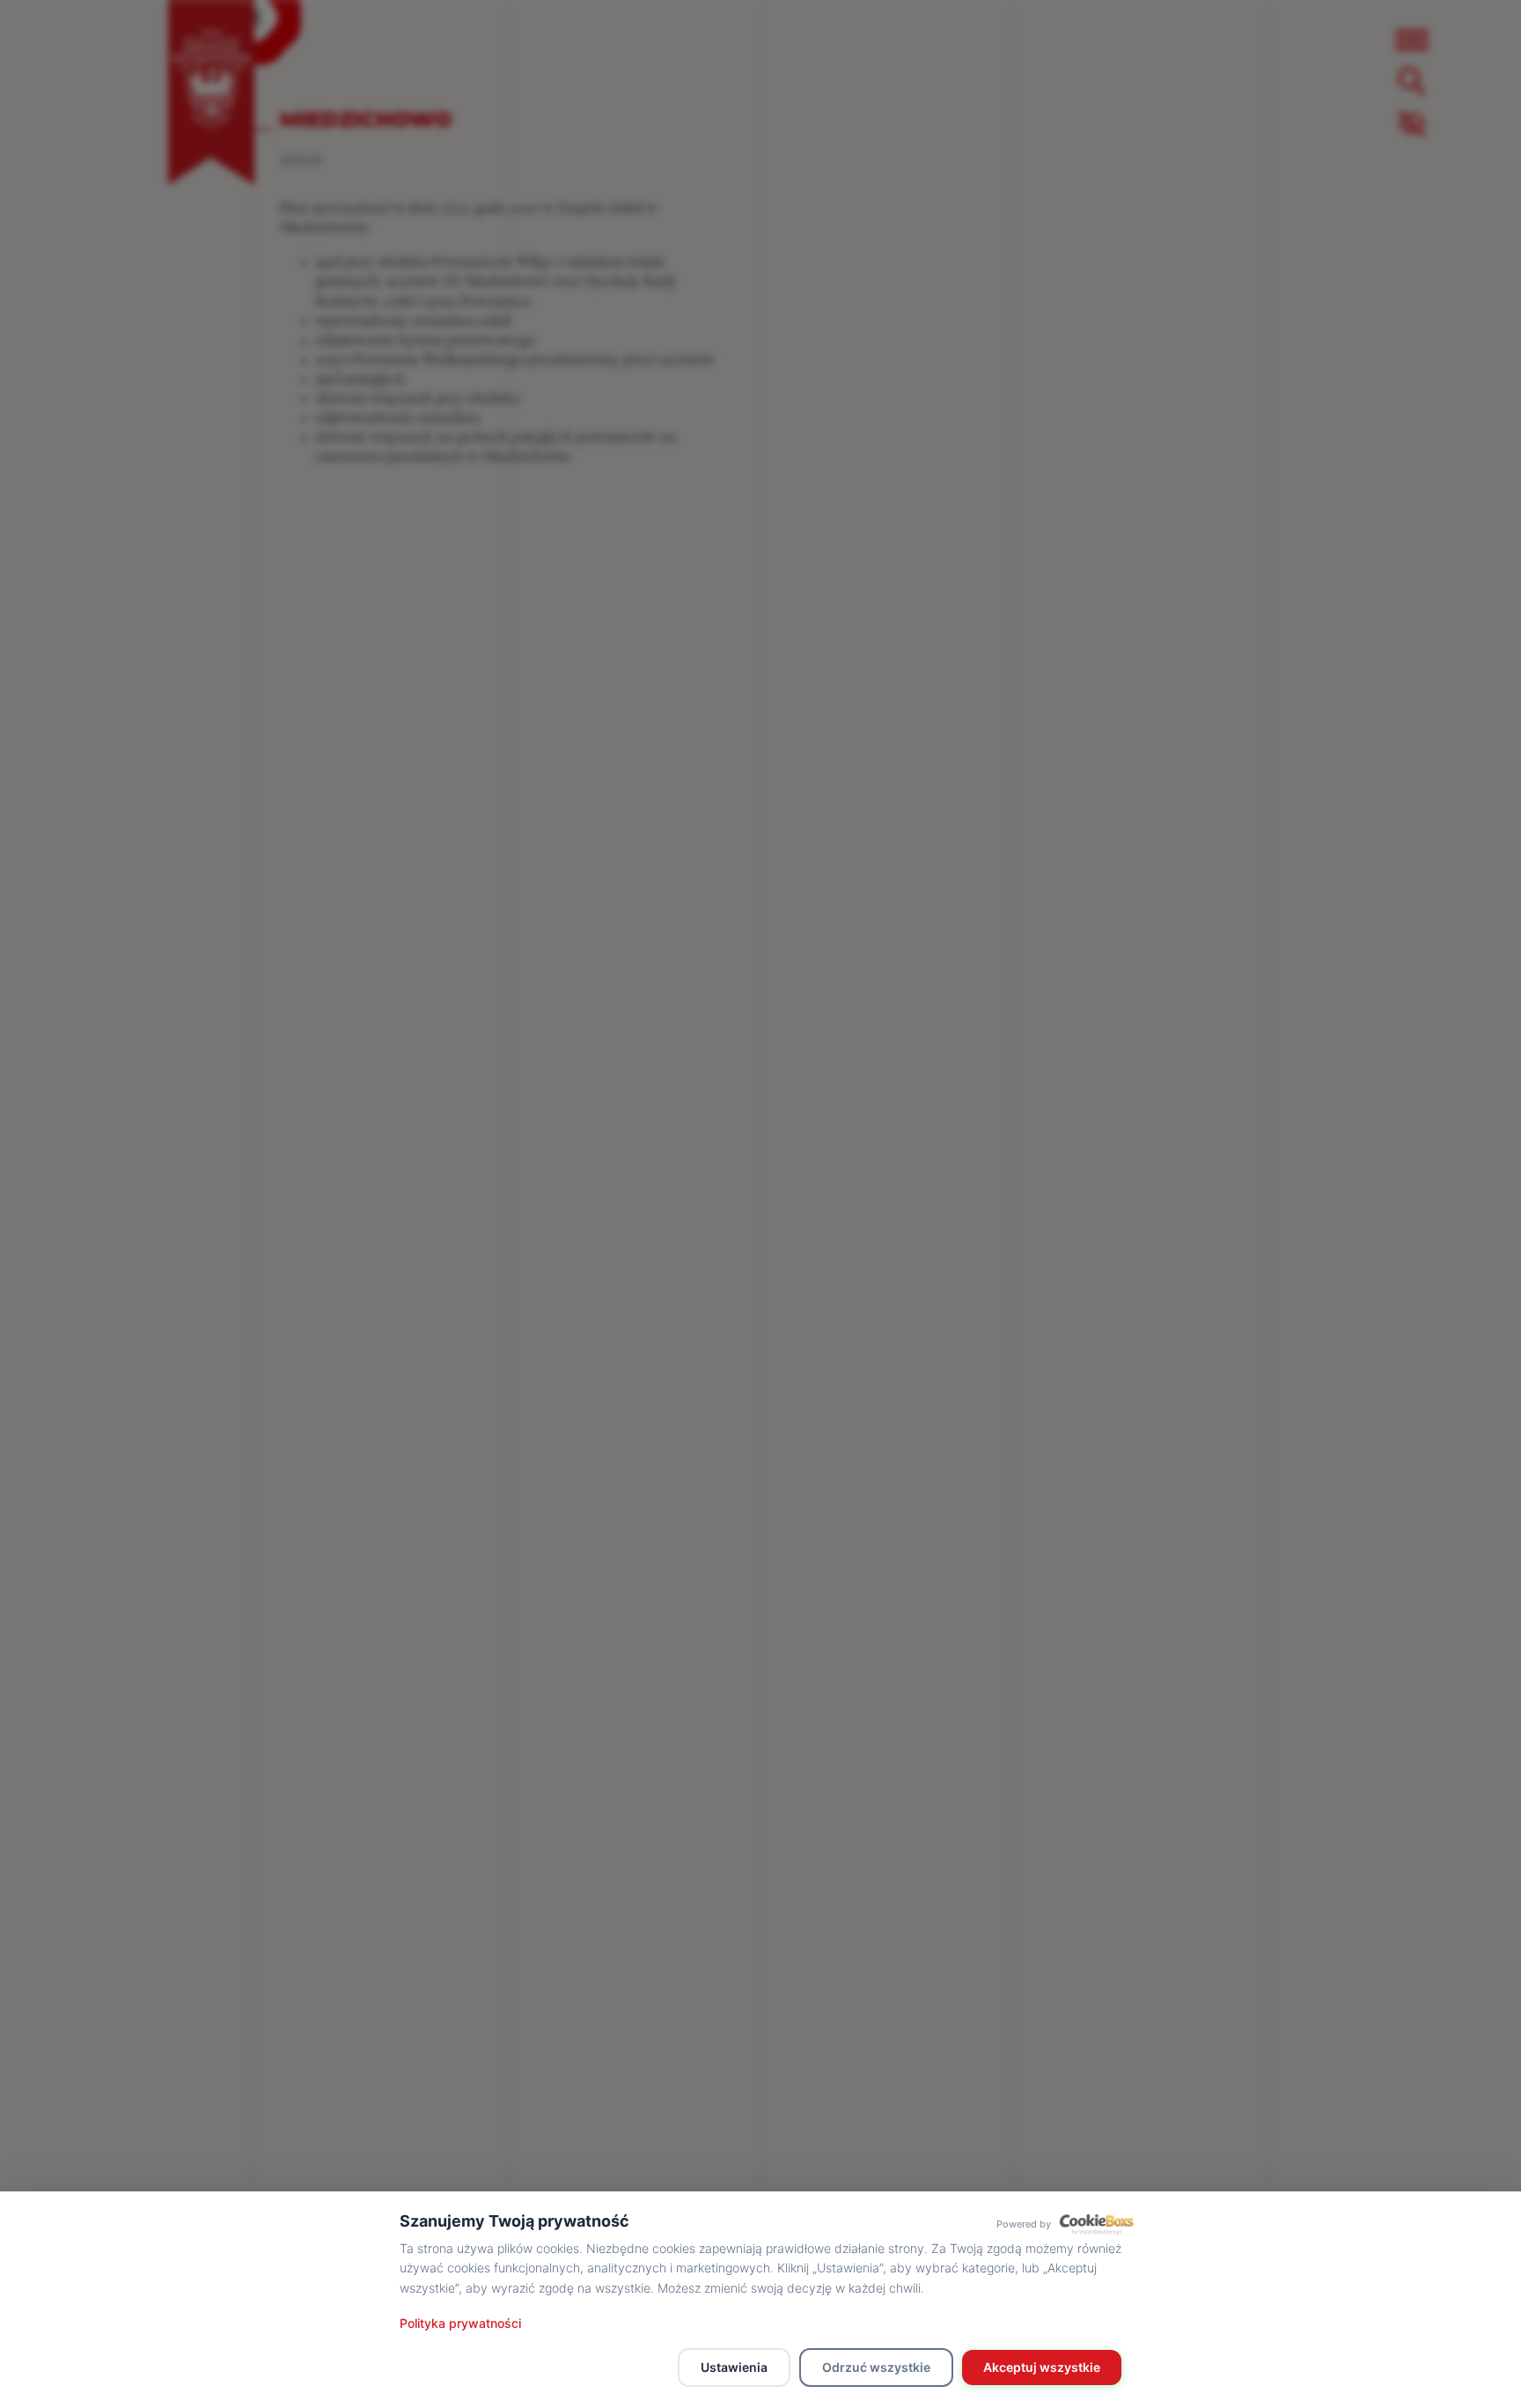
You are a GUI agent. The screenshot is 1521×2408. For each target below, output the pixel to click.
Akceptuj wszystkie (1042, 2367)
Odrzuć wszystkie (876, 2367)
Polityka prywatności (460, 2323)
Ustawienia (734, 2367)
